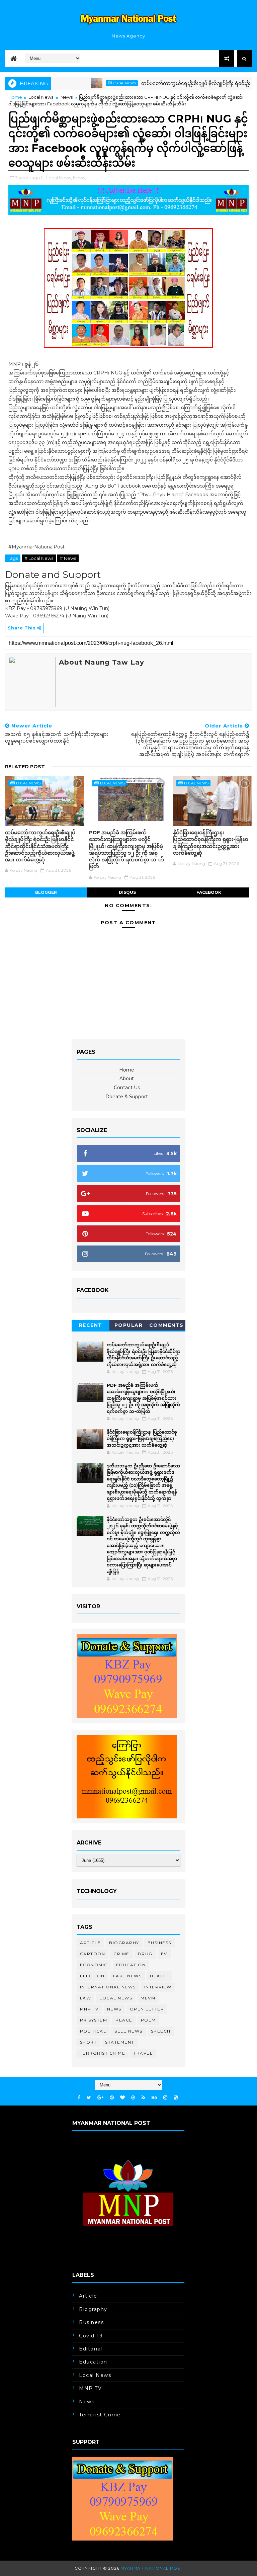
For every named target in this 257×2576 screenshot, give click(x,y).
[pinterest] (112, 2098)
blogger (46, 892)
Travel (143, 2053)
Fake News (127, 1976)
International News (108, 1987)
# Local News (39, 558)
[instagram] (165, 2098)
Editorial (91, 2349)
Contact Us (127, 1088)
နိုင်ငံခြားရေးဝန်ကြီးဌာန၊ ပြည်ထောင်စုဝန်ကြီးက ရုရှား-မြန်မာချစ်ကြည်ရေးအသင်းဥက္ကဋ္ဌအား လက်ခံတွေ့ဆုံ (211, 843)
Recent (91, 1325)
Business (159, 1943)
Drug (145, 1954)
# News (68, 558)
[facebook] (79, 2098)
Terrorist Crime (103, 2053)
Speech (161, 2031)
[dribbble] (133, 2098)
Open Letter (147, 2009)
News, (79, 178)
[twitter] (89, 2098)
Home (15, 97)
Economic (94, 1965)
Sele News (128, 2031)
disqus (127, 892)
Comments (166, 1325)
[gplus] (100, 2098)
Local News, (59, 178)
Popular (129, 1325)
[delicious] (176, 2098)
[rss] (143, 2098)
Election (92, 1976)
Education (131, 1965)
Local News (93, 83)
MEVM (148, 1998)
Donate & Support (127, 1097)
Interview (158, 1987)
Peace (124, 2020)
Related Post (25, 767)
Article (91, 1943)
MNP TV (89, 2009)
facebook (209, 892)
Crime (121, 1954)
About (127, 1079)
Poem (148, 2020)
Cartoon (93, 1954)
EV (164, 1954)
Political (93, 2031)
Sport (89, 2042)
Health (159, 1976)
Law (86, 1998)
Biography (124, 1943)
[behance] (154, 2098)
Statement (120, 2042)
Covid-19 (91, 2336)
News (67, 97)
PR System (94, 2020)
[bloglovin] (122, 2098)
